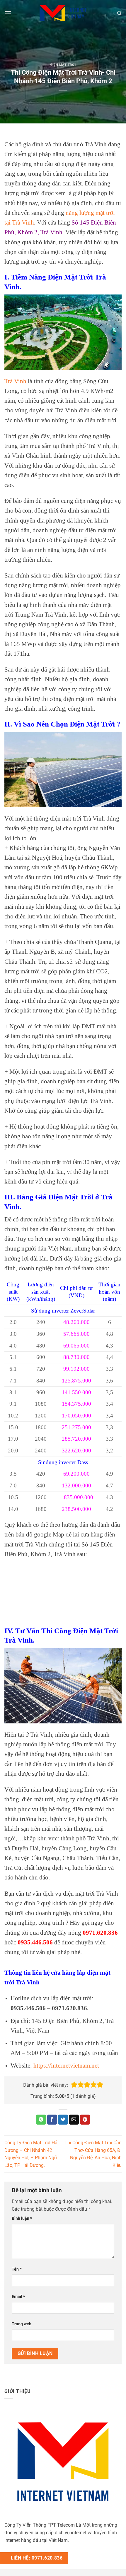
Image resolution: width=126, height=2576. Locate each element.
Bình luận (22, 2218)
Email (18, 2297)
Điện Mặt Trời (63, 65)
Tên (17, 2269)
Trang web (22, 2324)
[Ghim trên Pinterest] (85, 2120)
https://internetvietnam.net (66, 2065)
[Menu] (8, 13)
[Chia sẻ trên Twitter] (63, 2120)
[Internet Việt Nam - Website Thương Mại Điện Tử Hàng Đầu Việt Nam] (63, 13)
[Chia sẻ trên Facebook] (52, 2120)
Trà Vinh (15, 381)
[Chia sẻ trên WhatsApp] (41, 2120)
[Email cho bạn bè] (74, 2120)
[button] (74, 2085)
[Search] (119, 13)
